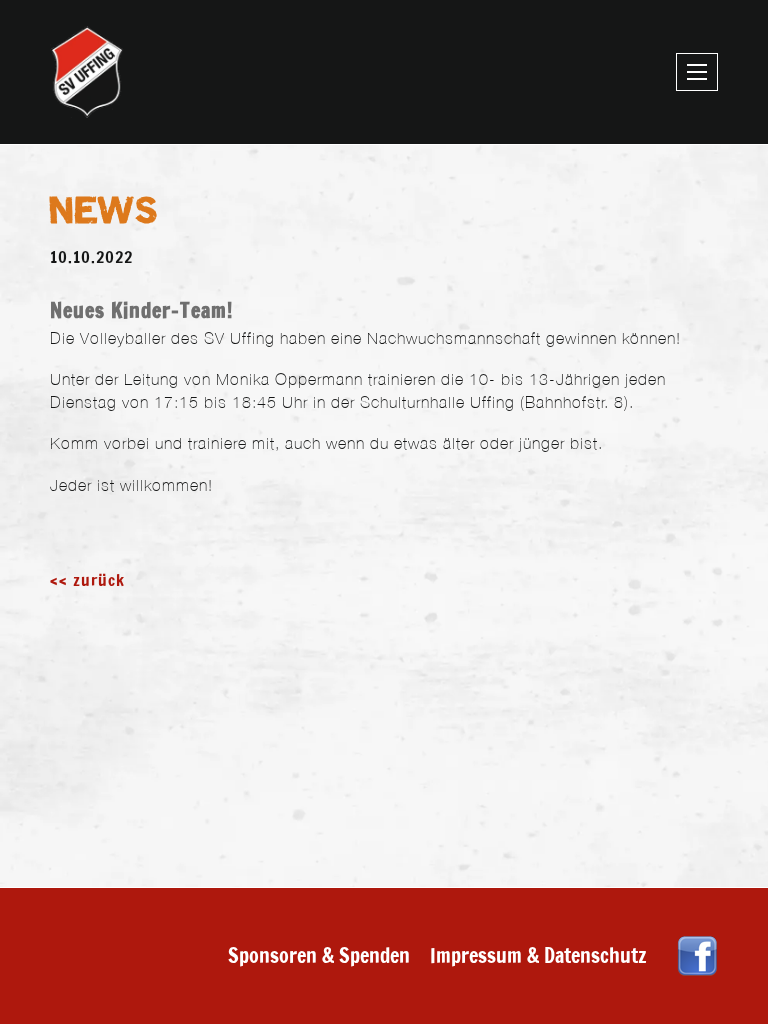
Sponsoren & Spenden (319, 955)
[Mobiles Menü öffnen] (697, 72)
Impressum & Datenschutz (538, 955)
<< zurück (87, 580)
